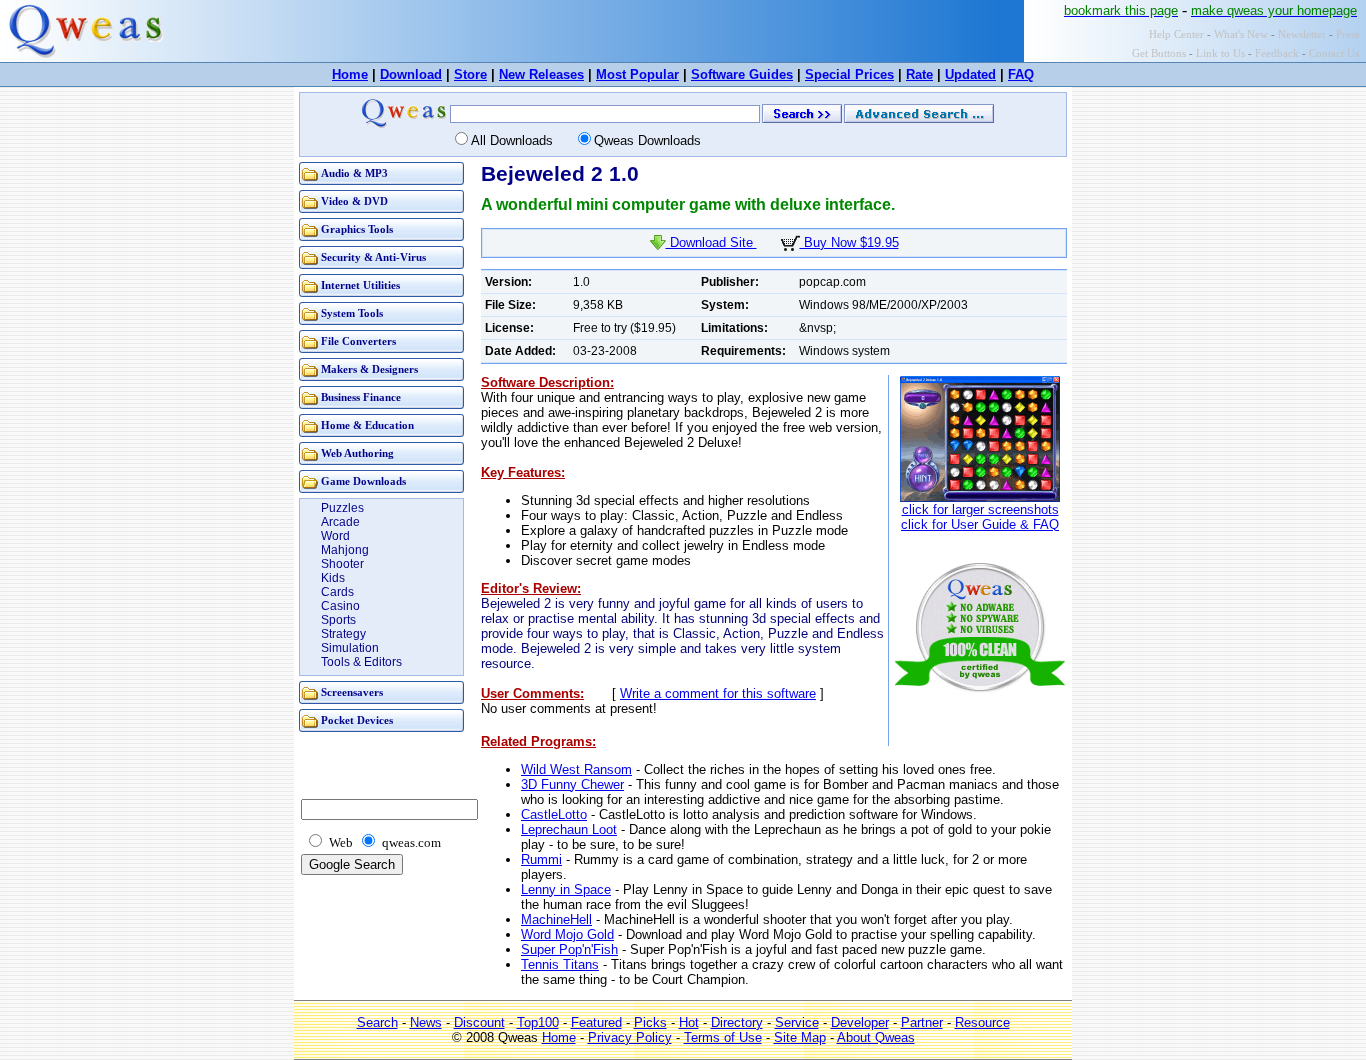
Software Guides (742, 74)
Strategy (343, 634)
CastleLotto (554, 814)
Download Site (711, 242)
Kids (333, 578)
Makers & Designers (369, 369)
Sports (338, 620)
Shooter (342, 564)
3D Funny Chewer (572, 784)
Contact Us (1334, 53)
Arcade (340, 522)
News (426, 1022)
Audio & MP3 (354, 173)
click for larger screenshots (980, 509)
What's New (1241, 34)
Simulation (350, 648)
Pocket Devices (357, 720)
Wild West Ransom (576, 769)
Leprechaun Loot (569, 829)
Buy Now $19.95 (849, 242)
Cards (337, 592)
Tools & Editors (361, 662)
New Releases (541, 74)
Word (335, 536)
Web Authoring (357, 453)
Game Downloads (363, 481)
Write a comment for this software (718, 693)
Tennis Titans (560, 964)
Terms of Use (723, 1037)
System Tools (352, 313)
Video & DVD (354, 201)
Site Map (800, 1037)
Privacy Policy (630, 1037)
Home (350, 74)
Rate (919, 74)
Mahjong (345, 550)
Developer (860, 1022)
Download (411, 74)
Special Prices (849, 74)
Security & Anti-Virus (373, 257)
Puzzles (342, 508)
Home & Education (367, 425)
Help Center (1176, 34)
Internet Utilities (360, 285)
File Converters (358, 341)
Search (377, 1022)
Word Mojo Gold (567, 934)
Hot (689, 1022)
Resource (982, 1022)
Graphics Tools (357, 229)
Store (470, 74)
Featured (596, 1022)
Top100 (538, 1022)
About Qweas (876, 1037)
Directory (737, 1022)
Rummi (541, 859)
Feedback (1277, 53)
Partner (922, 1022)
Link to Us (1220, 53)
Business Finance (361, 397)
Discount (479, 1022)
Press (1347, 34)
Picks (650, 1022)
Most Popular (637, 74)
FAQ (1021, 74)
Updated (970, 74)
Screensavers (352, 692)
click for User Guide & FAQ (980, 524)
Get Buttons (1159, 53)
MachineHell (556, 919)
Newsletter (1302, 34)
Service (797, 1022)
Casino (340, 606)
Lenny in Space (566, 889)
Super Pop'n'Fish (569, 949)
